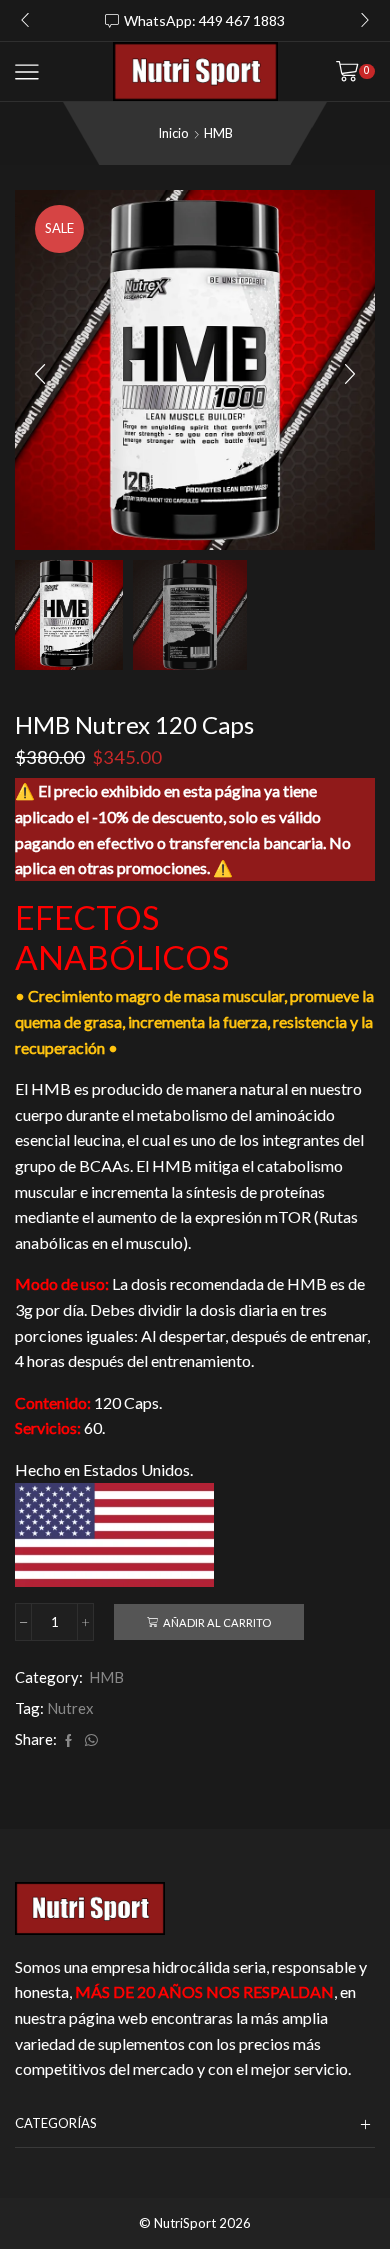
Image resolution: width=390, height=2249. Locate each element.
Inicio (173, 133)
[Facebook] (68, 1741)
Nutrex (70, 1708)
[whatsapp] (89, 1741)
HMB (218, 133)
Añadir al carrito (217, 1622)
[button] (25, 20)
